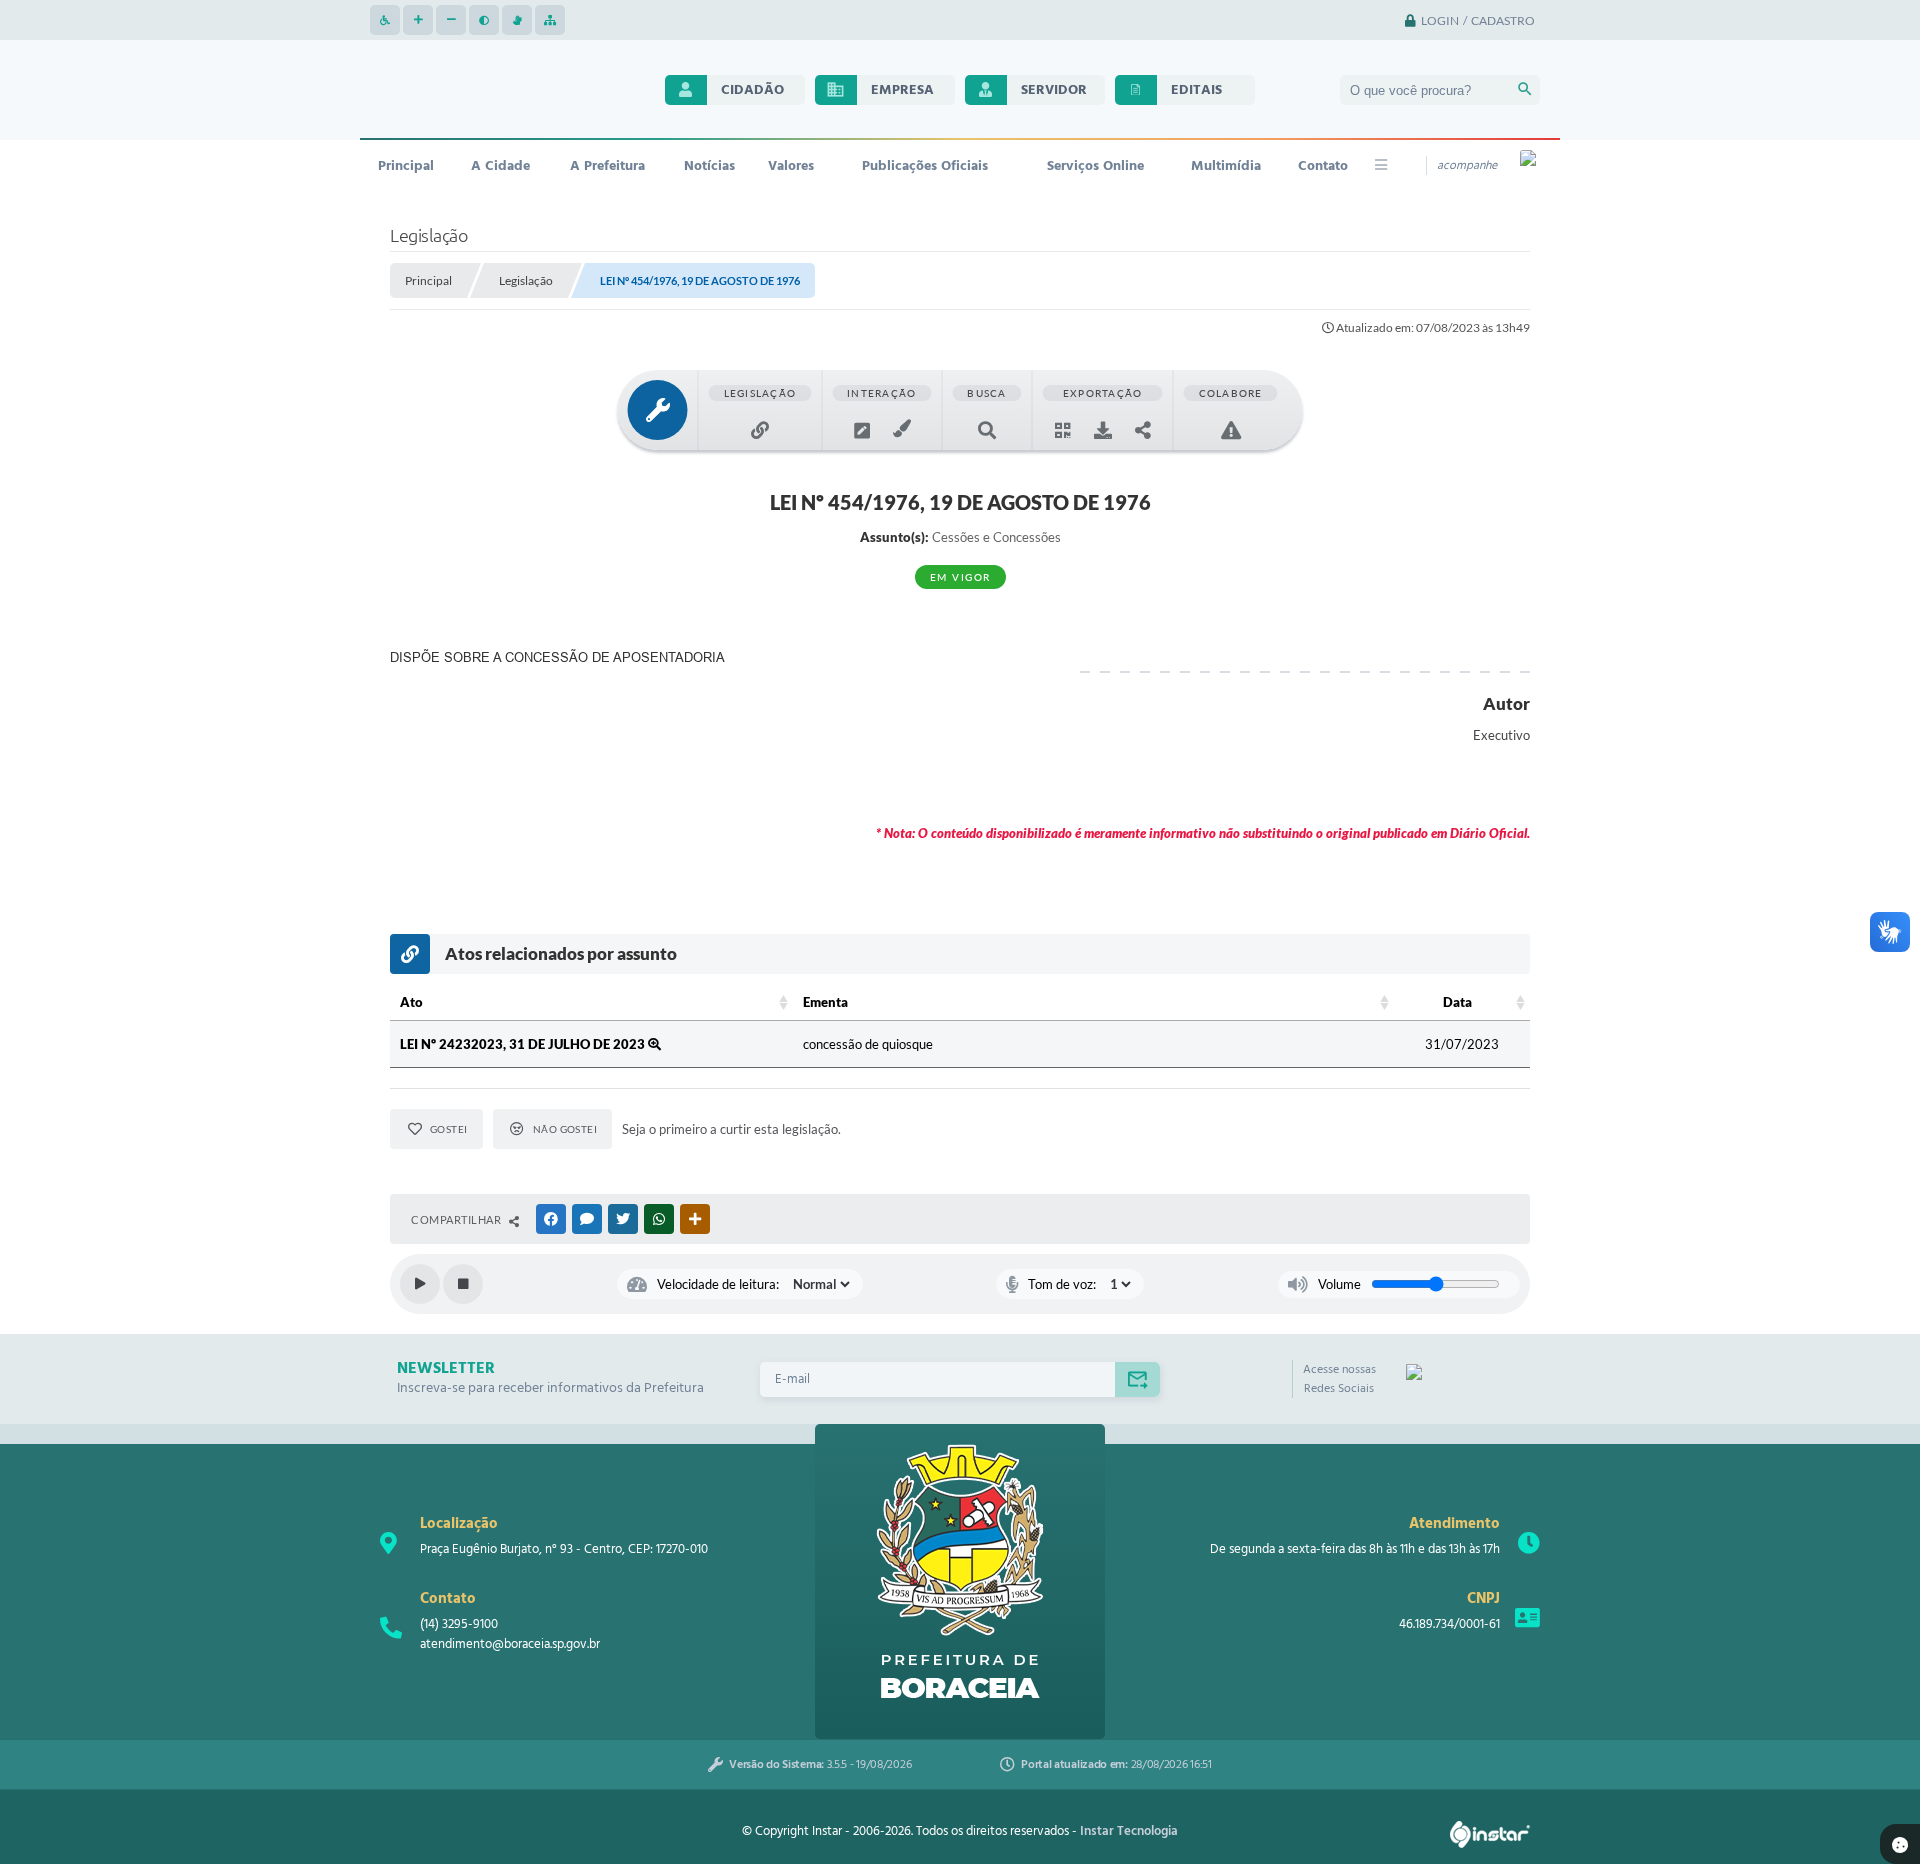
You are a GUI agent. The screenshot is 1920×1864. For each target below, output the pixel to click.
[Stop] (463, 1284)
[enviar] (1137, 1379)
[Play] (420, 1284)
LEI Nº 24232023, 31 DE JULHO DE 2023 (524, 1044)
